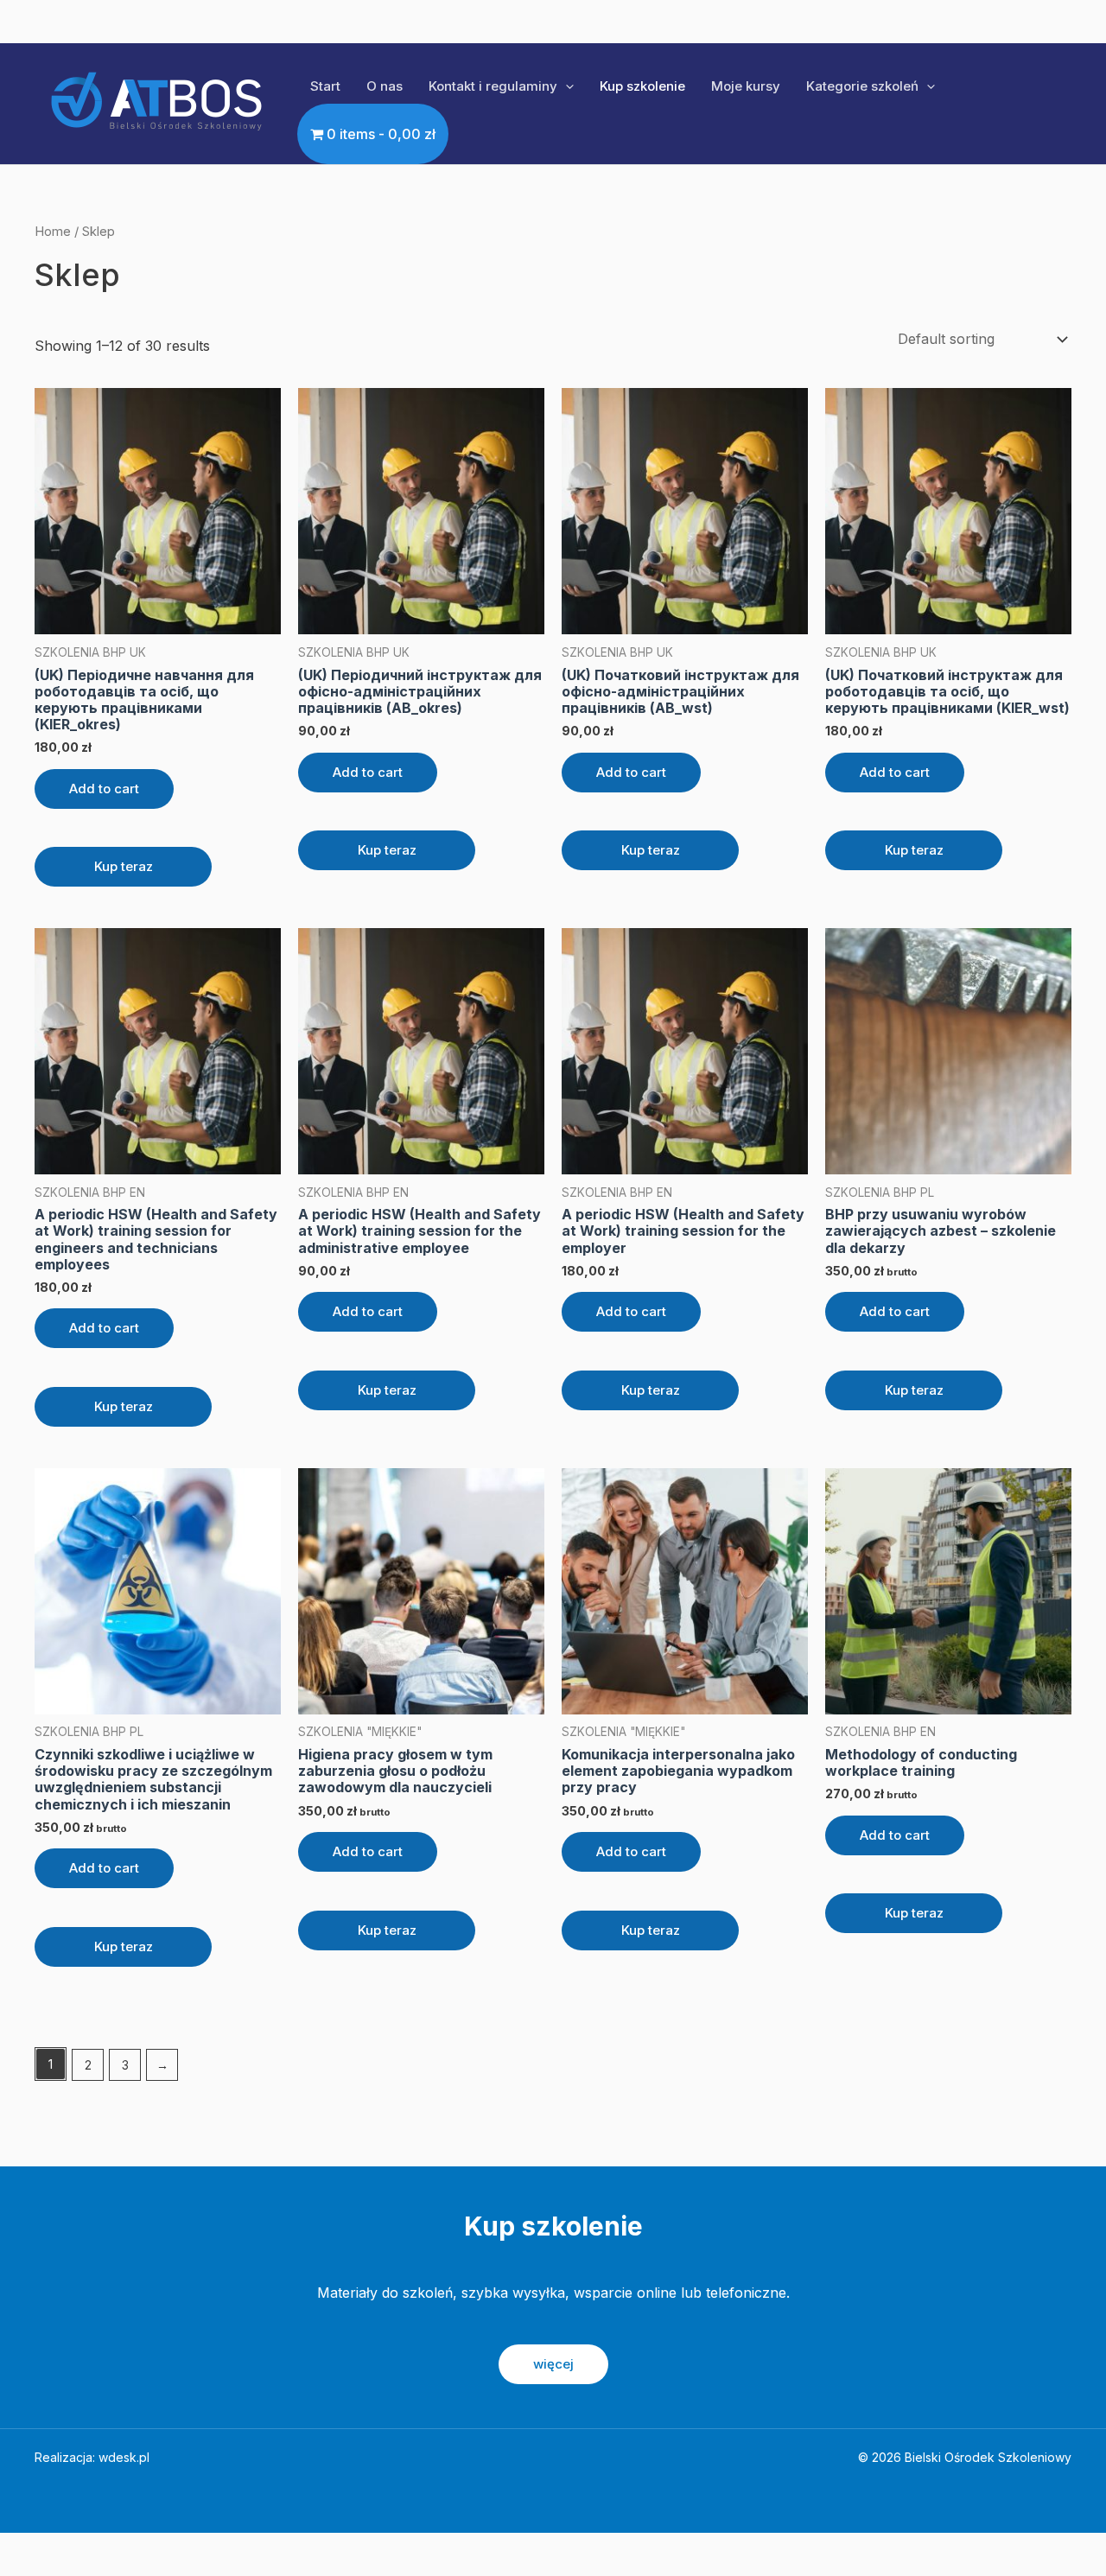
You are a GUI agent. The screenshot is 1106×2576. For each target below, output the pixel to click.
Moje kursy (746, 86)
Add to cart (104, 789)
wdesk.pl (124, 2457)
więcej (553, 2364)
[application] (566, 86)
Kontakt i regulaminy (493, 86)
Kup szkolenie (642, 86)
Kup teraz (124, 866)
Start (325, 86)
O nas (385, 86)
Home (53, 232)
